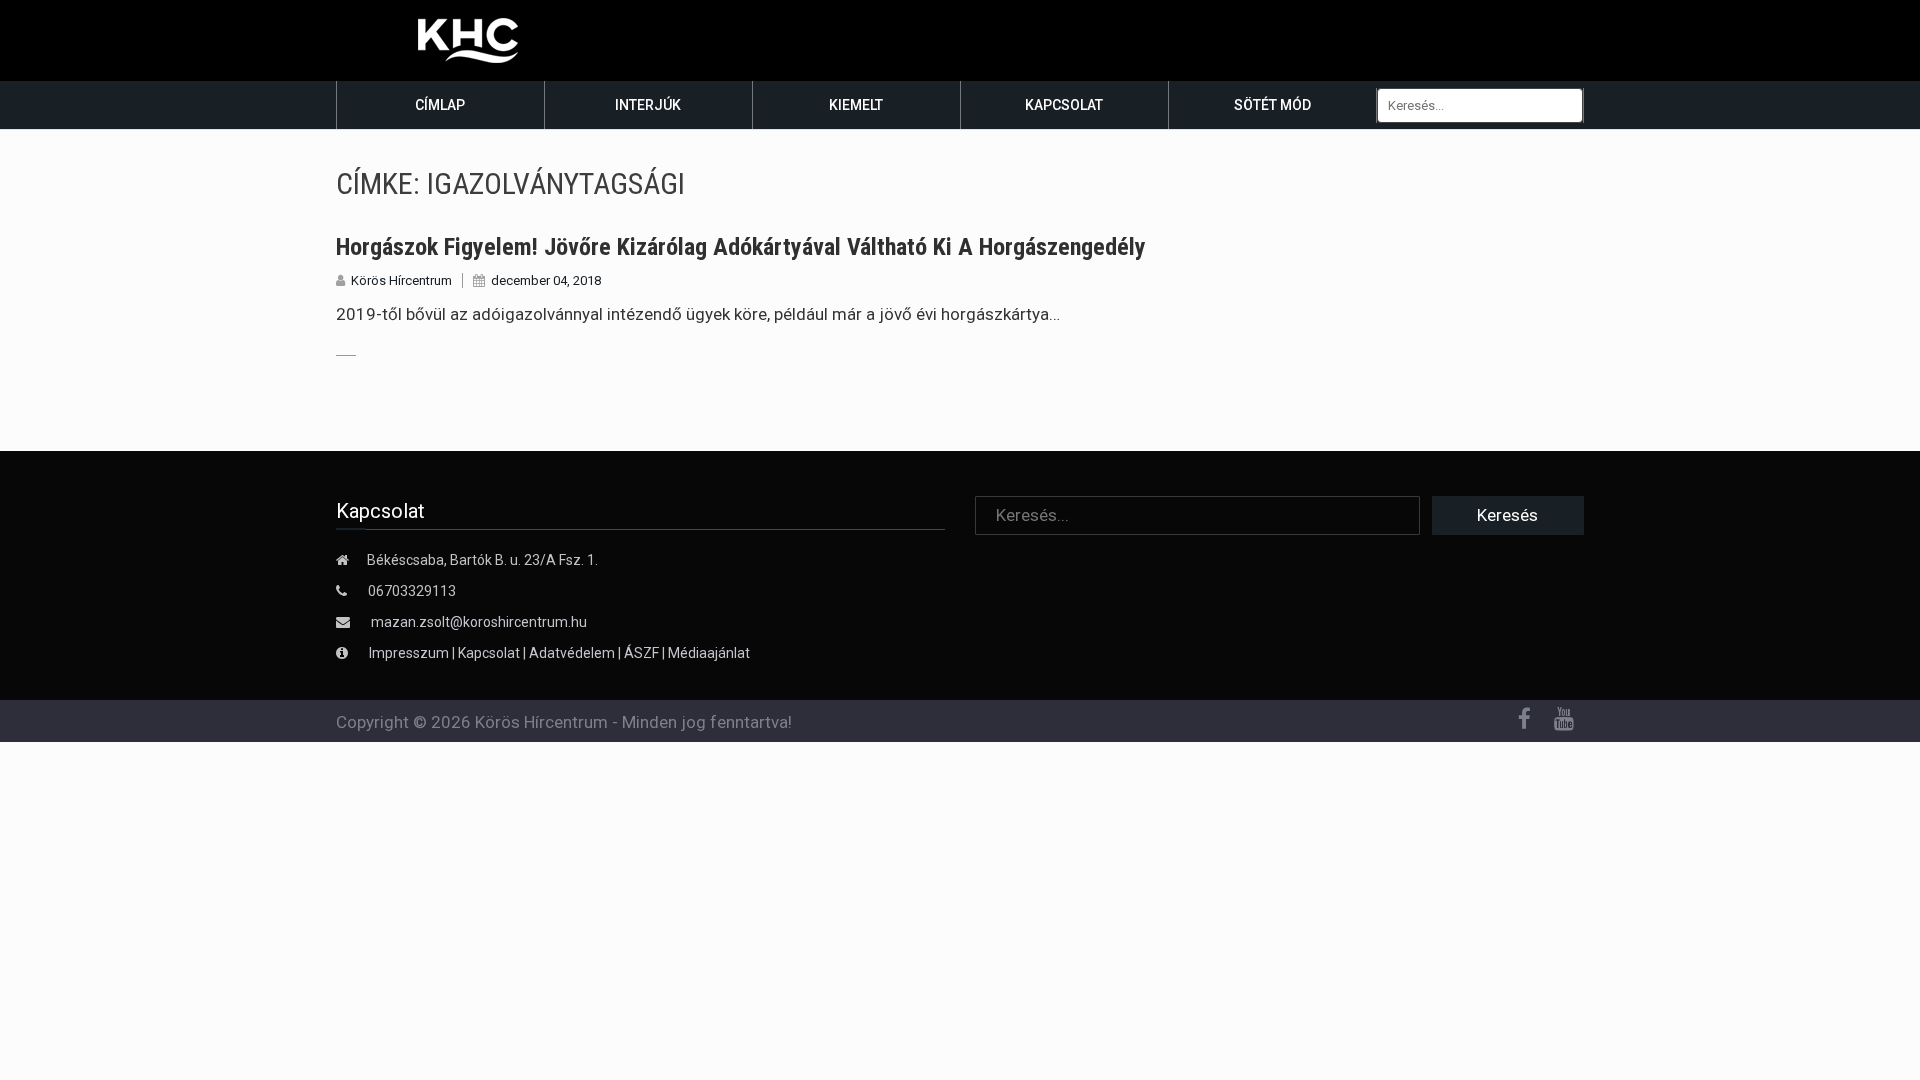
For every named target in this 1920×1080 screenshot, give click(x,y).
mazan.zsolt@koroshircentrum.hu (479, 622)
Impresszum (410, 653)
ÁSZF (641, 653)
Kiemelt (856, 105)
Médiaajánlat (709, 653)
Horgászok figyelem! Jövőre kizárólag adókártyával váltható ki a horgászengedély (741, 247)
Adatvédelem (572, 653)
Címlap (440, 105)
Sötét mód (1272, 105)
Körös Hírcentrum (401, 280)
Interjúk (648, 105)
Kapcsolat (1064, 105)
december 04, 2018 (546, 280)
